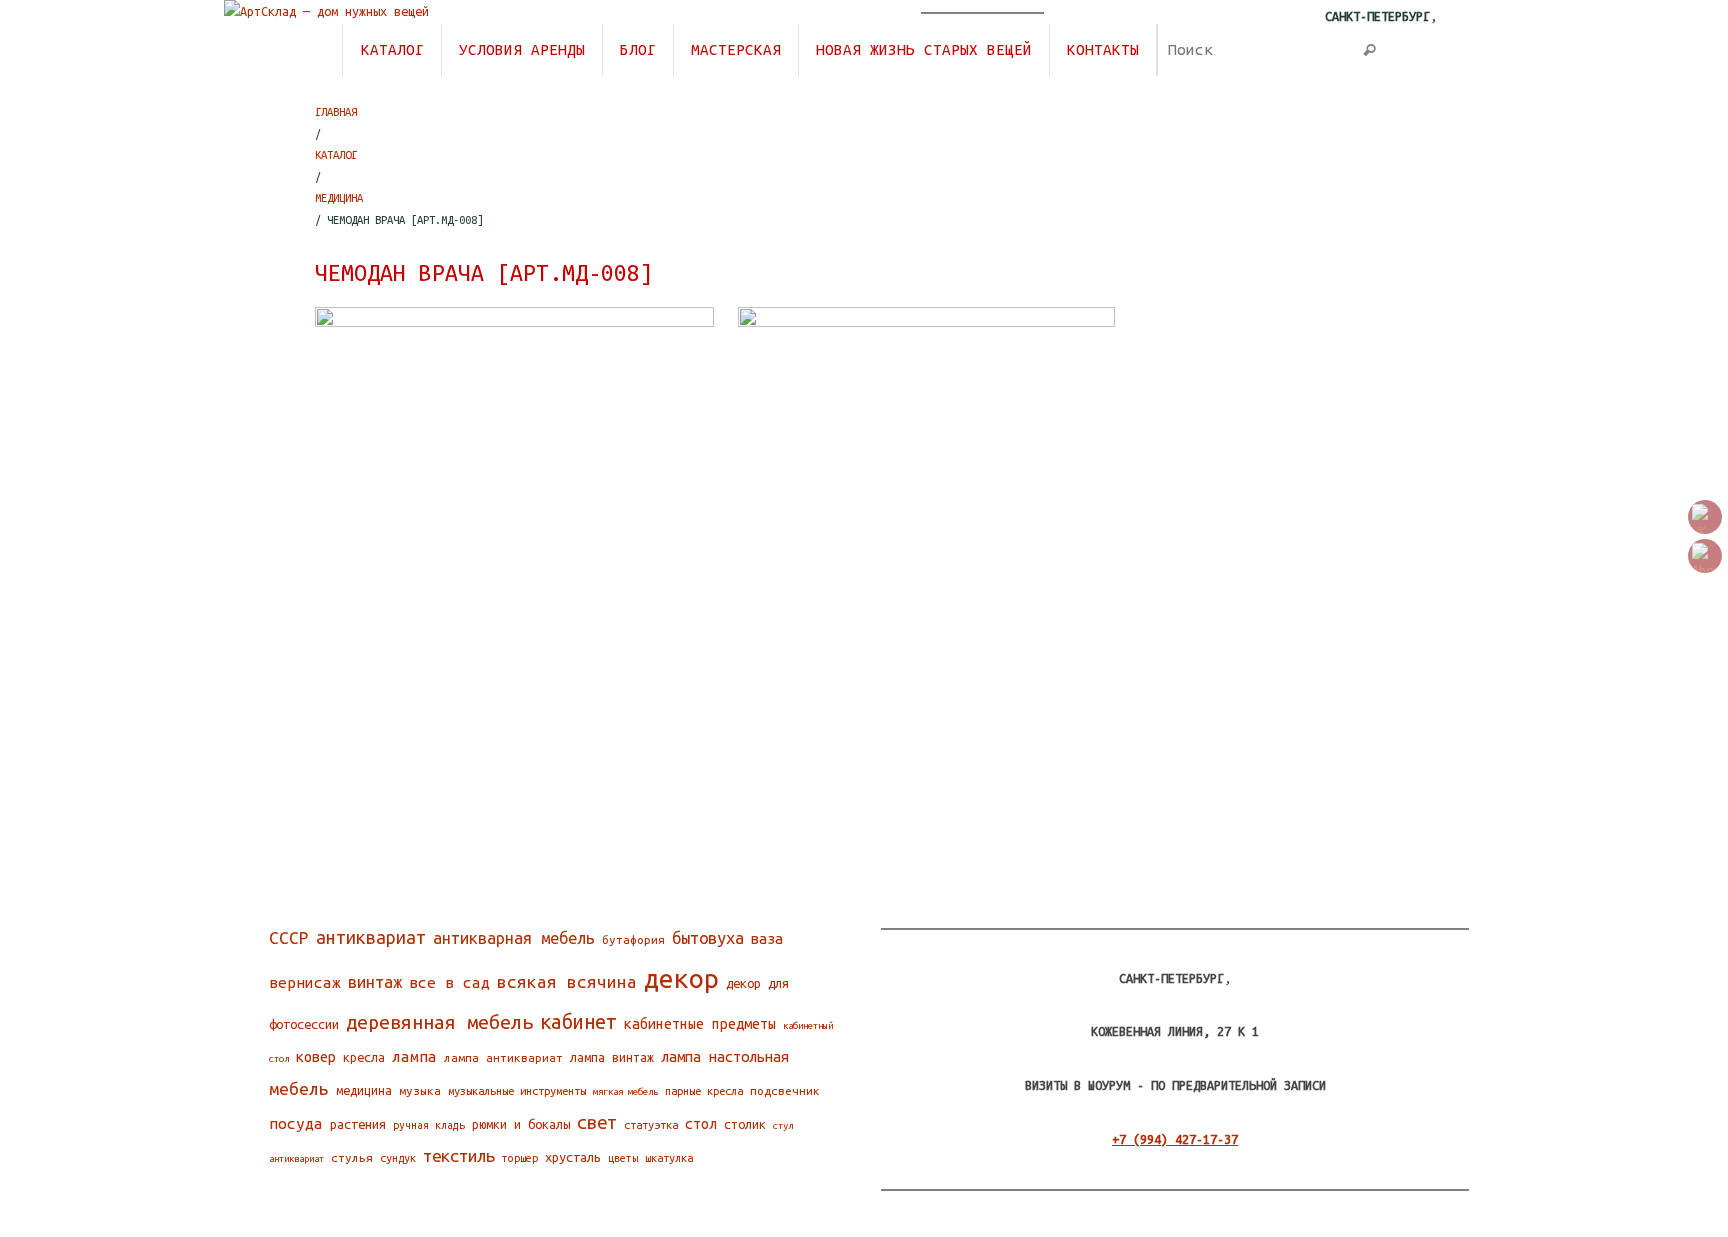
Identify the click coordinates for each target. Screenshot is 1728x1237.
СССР (289, 937)
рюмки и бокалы (521, 1124)
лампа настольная (725, 1056)
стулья (352, 1157)
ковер (316, 1056)
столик (745, 1124)
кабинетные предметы (700, 1024)
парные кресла (704, 1091)
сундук (398, 1158)
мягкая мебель (625, 1091)
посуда (296, 1123)
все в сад (449, 982)
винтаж (375, 982)
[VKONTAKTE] (1705, 517)
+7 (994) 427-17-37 (1175, 1139)
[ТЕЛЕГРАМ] (1705, 556)
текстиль (459, 1155)
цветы (623, 1158)
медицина (364, 1090)
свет (597, 1122)
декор (681, 978)
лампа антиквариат (503, 1057)
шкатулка (669, 1158)
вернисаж (305, 982)
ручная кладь (429, 1125)
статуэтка (651, 1125)
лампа (414, 1056)
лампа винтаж (612, 1057)
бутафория (633, 939)
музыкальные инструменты (517, 1091)
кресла (364, 1057)
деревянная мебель (439, 1022)
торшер (520, 1158)
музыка (420, 1090)
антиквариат (371, 937)
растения (358, 1124)
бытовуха (708, 938)
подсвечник (785, 1090)
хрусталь (573, 1157)
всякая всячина (567, 981)
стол (701, 1124)
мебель (299, 1088)
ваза (767, 938)
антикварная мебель (514, 938)
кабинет (578, 1022)
